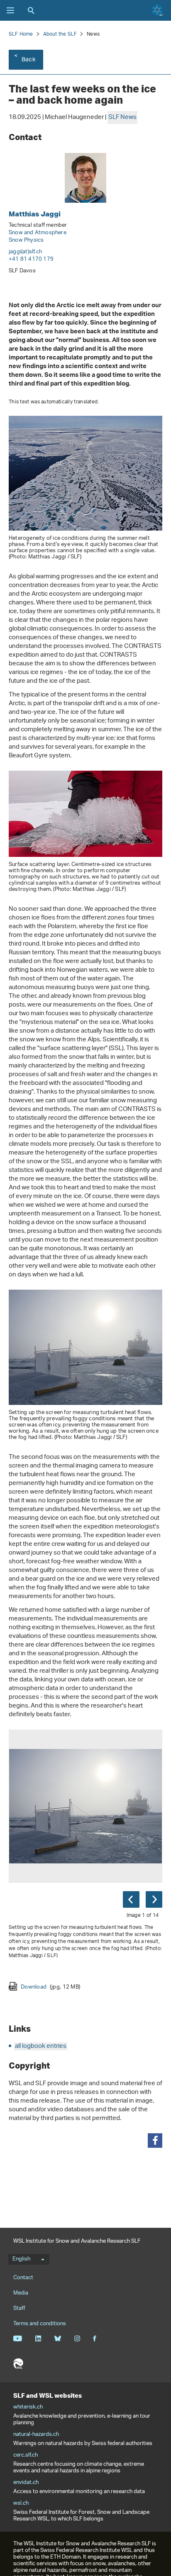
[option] (85, 1860)
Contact (23, 2278)
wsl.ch (21, 2503)
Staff (19, 2308)
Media (21, 2293)
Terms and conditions (40, 2324)
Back (28, 60)
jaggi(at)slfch (25, 252)
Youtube (18, 2338)
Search (31, 10)
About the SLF (60, 34)
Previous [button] (131, 1899)
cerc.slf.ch (26, 2455)
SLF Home (21, 34)
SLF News (122, 118)
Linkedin (38, 2338)
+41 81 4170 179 (31, 259)
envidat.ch (26, 2483)
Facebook (95, 2338)
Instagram (77, 2338)
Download (50, 1987)
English (21, 2259)
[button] (155, 2141)
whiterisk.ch (28, 2407)
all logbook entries (41, 2046)
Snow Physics (26, 240)
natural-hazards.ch (36, 2435)
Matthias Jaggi (35, 214)
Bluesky (57, 2338)
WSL (18, 2364)
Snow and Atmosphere (38, 233)
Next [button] (154, 1899)
